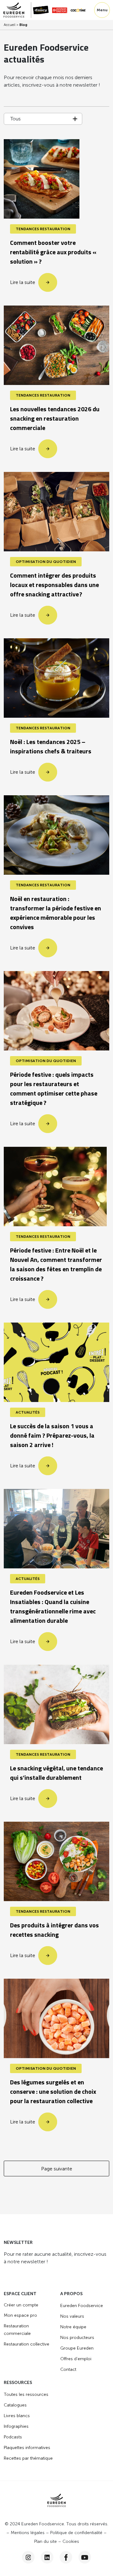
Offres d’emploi (76, 2359)
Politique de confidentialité (76, 2533)
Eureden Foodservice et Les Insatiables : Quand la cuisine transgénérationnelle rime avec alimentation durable (53, 1607)
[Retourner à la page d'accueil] (17, 10)
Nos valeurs (72, 2316)
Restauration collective (27, 2344)
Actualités (28, 1412)
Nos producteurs (77, 2338)
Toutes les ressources (26, 2394)
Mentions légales (28, 2533)
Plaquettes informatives (27, 2448)
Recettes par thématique (28, 2458)
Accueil (10, 25)
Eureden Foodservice (82, 2306)
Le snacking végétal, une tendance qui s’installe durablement (56, 1774)
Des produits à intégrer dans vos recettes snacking (54, 1931)
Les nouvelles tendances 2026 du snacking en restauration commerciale (55, 419)
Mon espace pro (20, 2315)
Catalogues (15, 2405)
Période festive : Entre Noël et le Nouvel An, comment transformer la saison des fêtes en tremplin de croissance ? (56, 1265)
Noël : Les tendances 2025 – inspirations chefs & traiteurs (51, 747)
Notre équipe (73, 2327)
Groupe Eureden (77, 2348)
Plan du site (46, 2541)
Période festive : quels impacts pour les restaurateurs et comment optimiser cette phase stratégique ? (54, 1089)
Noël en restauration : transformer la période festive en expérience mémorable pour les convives (56, 913)
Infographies (16, 2426)
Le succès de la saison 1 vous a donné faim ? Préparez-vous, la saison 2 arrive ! (52, 1436)
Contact (68, 2369)
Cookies (71, 2541)
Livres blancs (17, 2416)
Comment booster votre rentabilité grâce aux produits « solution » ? (53, 253)
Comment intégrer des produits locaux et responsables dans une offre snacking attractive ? (54, 585)
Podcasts (13, 2437)
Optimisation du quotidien (46, 562)
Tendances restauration (43, 229)
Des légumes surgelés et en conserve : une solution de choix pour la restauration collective (53, 2092)
